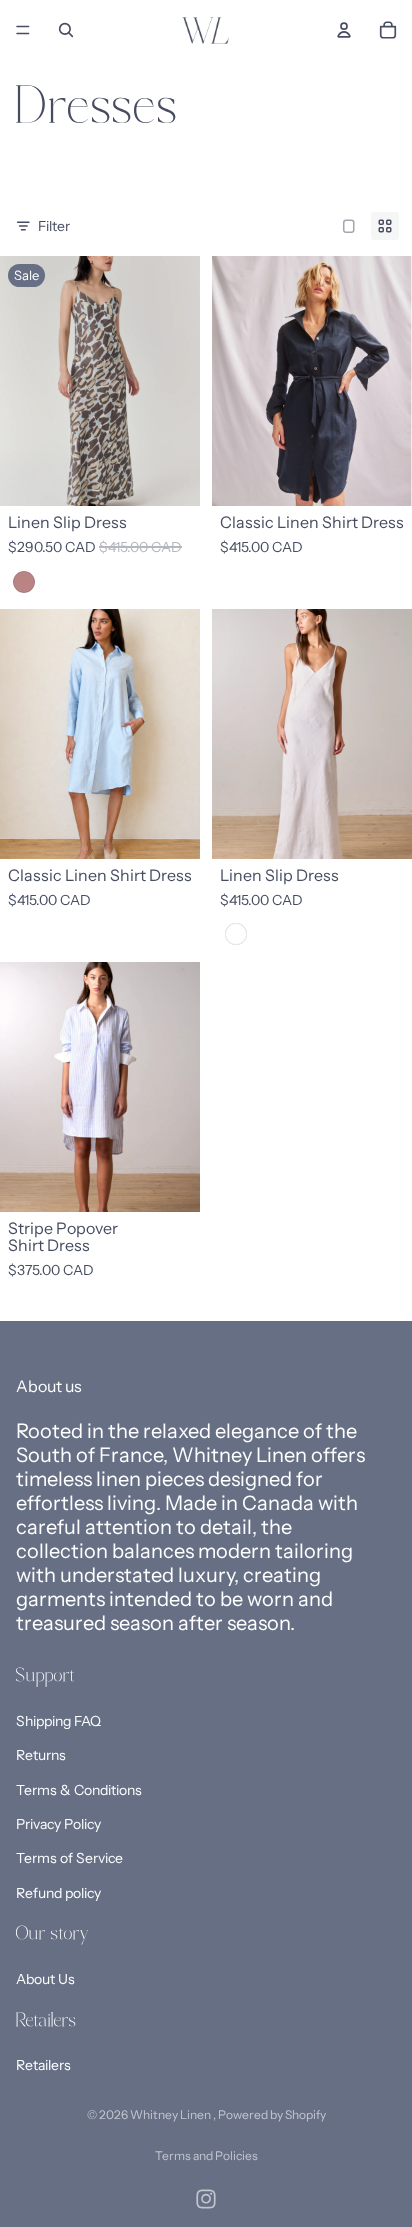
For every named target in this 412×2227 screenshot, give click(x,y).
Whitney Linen (171, 2114)
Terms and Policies (206, 2155)
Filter (54, 226)
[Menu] (23, 30)
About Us (45, 1979)
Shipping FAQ (58, 1721)
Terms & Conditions (79, 1790)
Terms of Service (69, 1858)
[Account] (344, 30)
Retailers (43, 2066)
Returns (41, 1755)
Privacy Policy (58, 1824)
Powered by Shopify (272, 2114)
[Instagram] (206, 2199)
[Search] (66, 30)
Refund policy (58, 1893)
